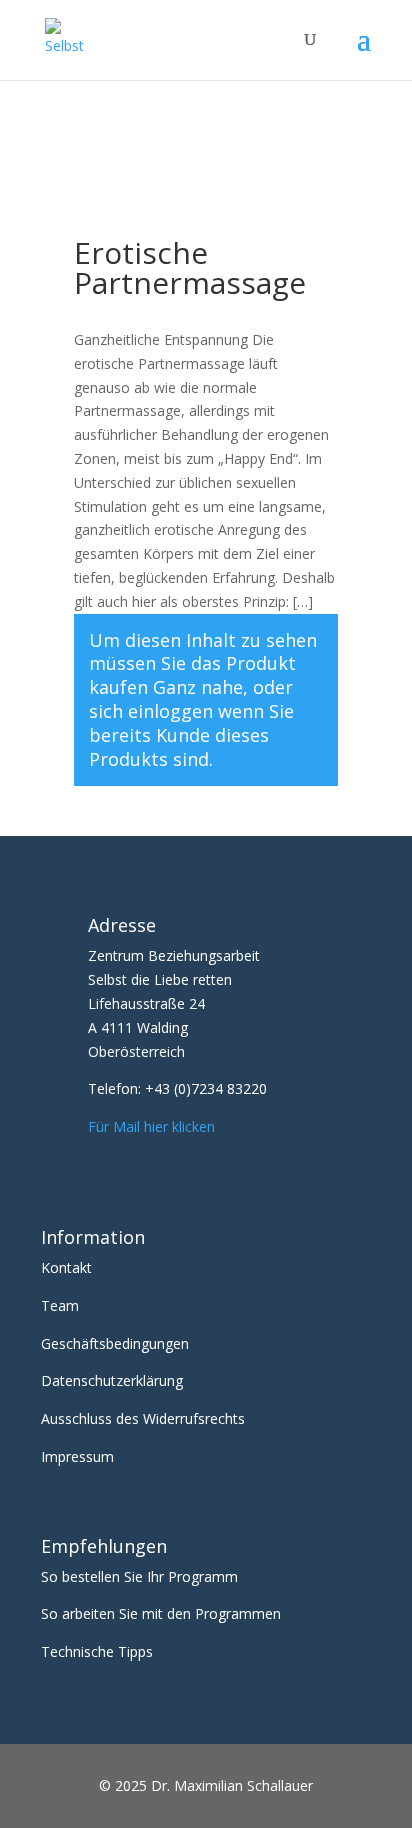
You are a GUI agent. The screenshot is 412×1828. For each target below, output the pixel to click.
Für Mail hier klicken (151, 1126)
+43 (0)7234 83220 (206, 1088)
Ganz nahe (198, 687)
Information (93, 1237)
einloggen (170, 711)
